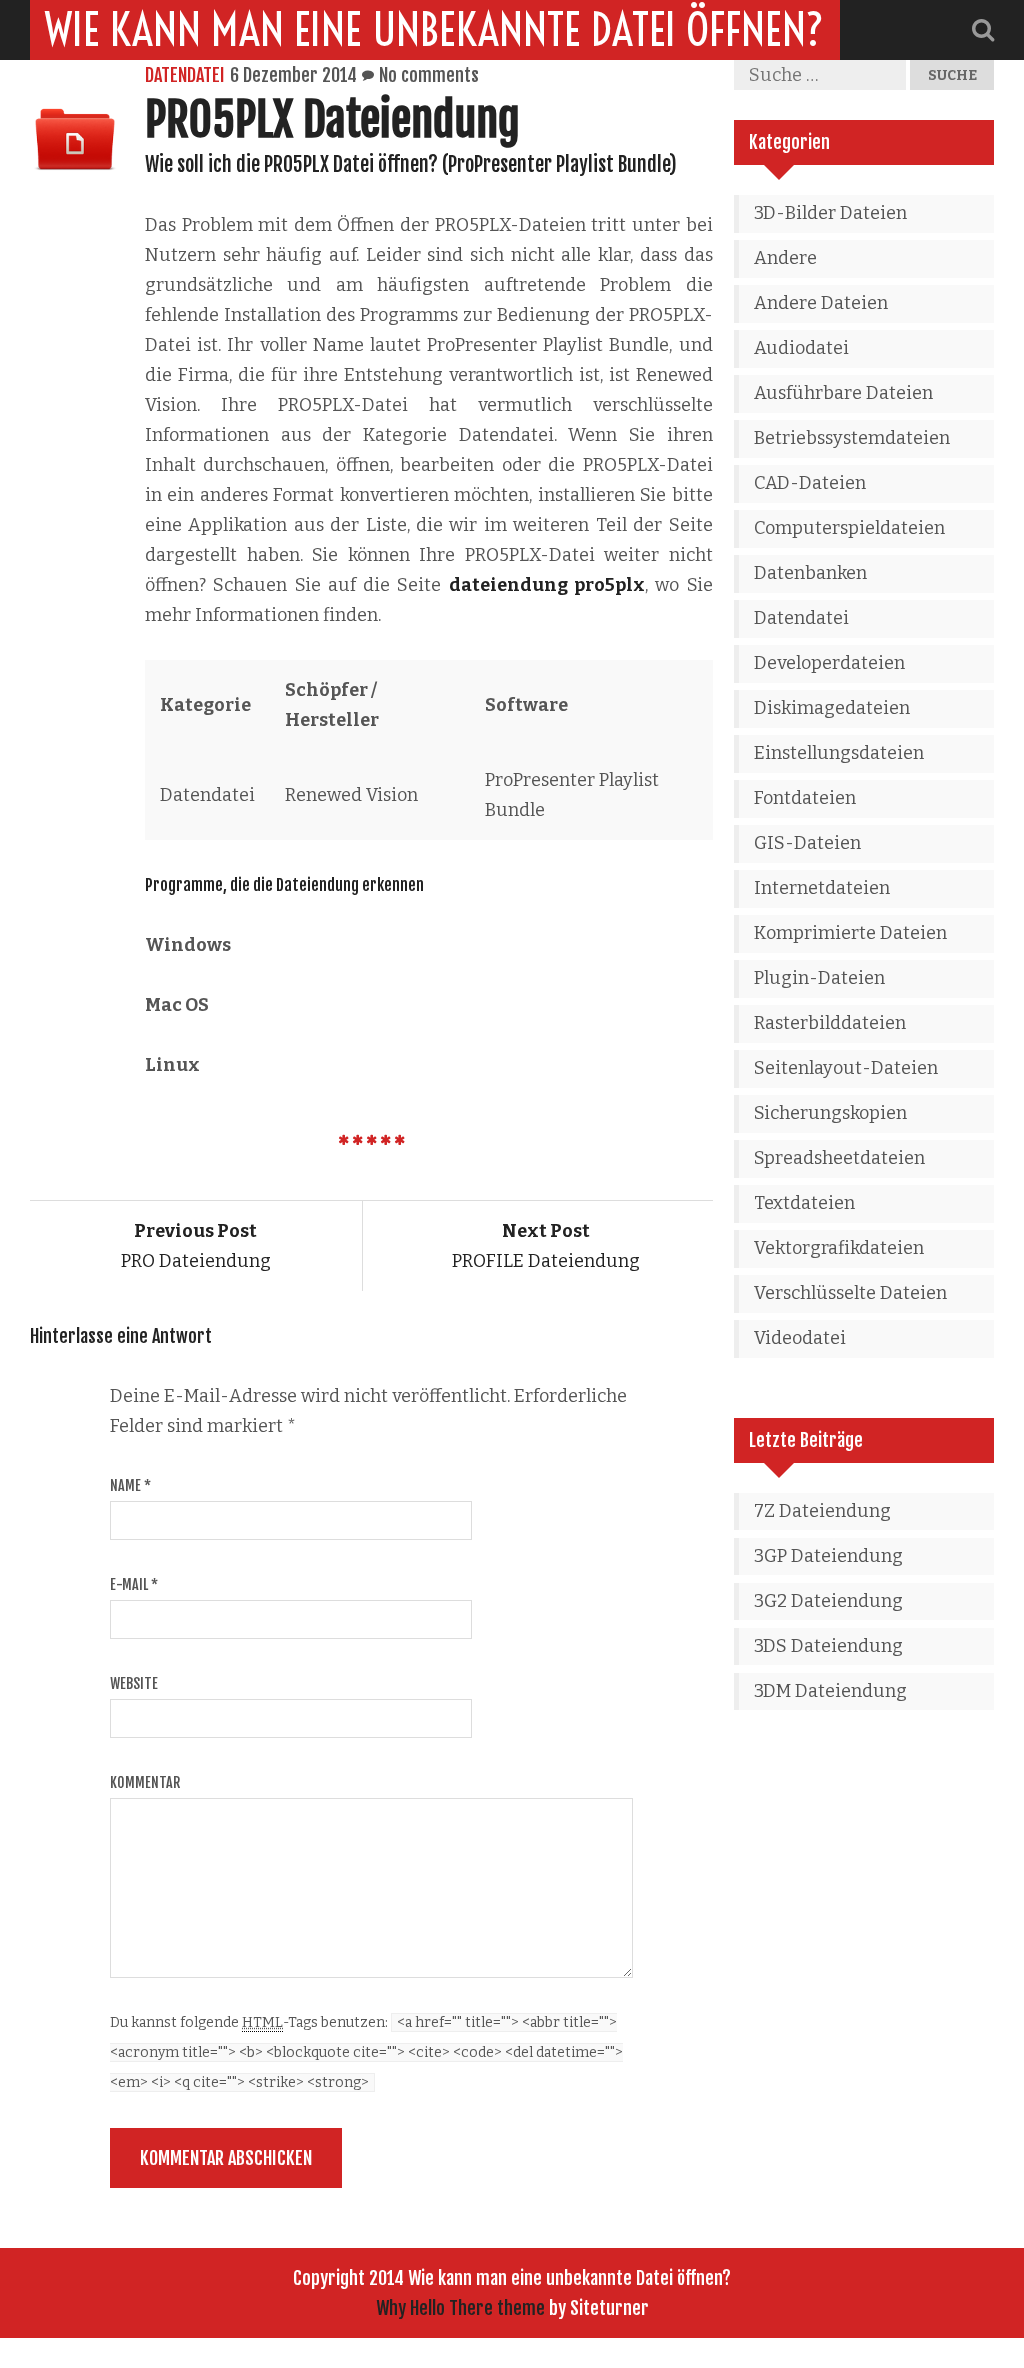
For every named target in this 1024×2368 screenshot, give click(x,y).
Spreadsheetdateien (839, 1158)
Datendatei (185, 75)
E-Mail (134, 1584)
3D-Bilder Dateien (830, 213)
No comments (429, 75)
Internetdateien (822, 888)
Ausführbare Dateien (843, 393)
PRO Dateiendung (196, 1246)
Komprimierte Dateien (850, 933)
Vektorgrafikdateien (839, 1248)
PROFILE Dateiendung (546, 1246)
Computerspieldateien (849, 528)
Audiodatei (801, 348)
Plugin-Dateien (819, 978)
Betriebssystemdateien (852, 438)
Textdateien (804, 1203)
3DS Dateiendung (828, 1646)
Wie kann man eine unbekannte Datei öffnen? (435, 30)
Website (134, 1683)
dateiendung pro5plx (547, 585)
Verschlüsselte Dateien (850, 1293)
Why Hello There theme (460, 2308)
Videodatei (800, 1338)
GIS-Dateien (807, 843)
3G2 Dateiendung (828, 1601)
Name (130, 1485)
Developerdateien (829, 663)
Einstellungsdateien (839, 753)
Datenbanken (810, 573)
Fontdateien (805, 798)
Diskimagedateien (832, 708)
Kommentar (145, 1782)
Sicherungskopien (830, 1113)
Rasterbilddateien (830, 1023)
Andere (785, 258)
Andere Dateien (821, 303)
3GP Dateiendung (828, 1556)
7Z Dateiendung (822, 1511)
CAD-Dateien (810, 483)
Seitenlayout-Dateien (846, 1068)
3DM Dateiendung (830, 1691)
